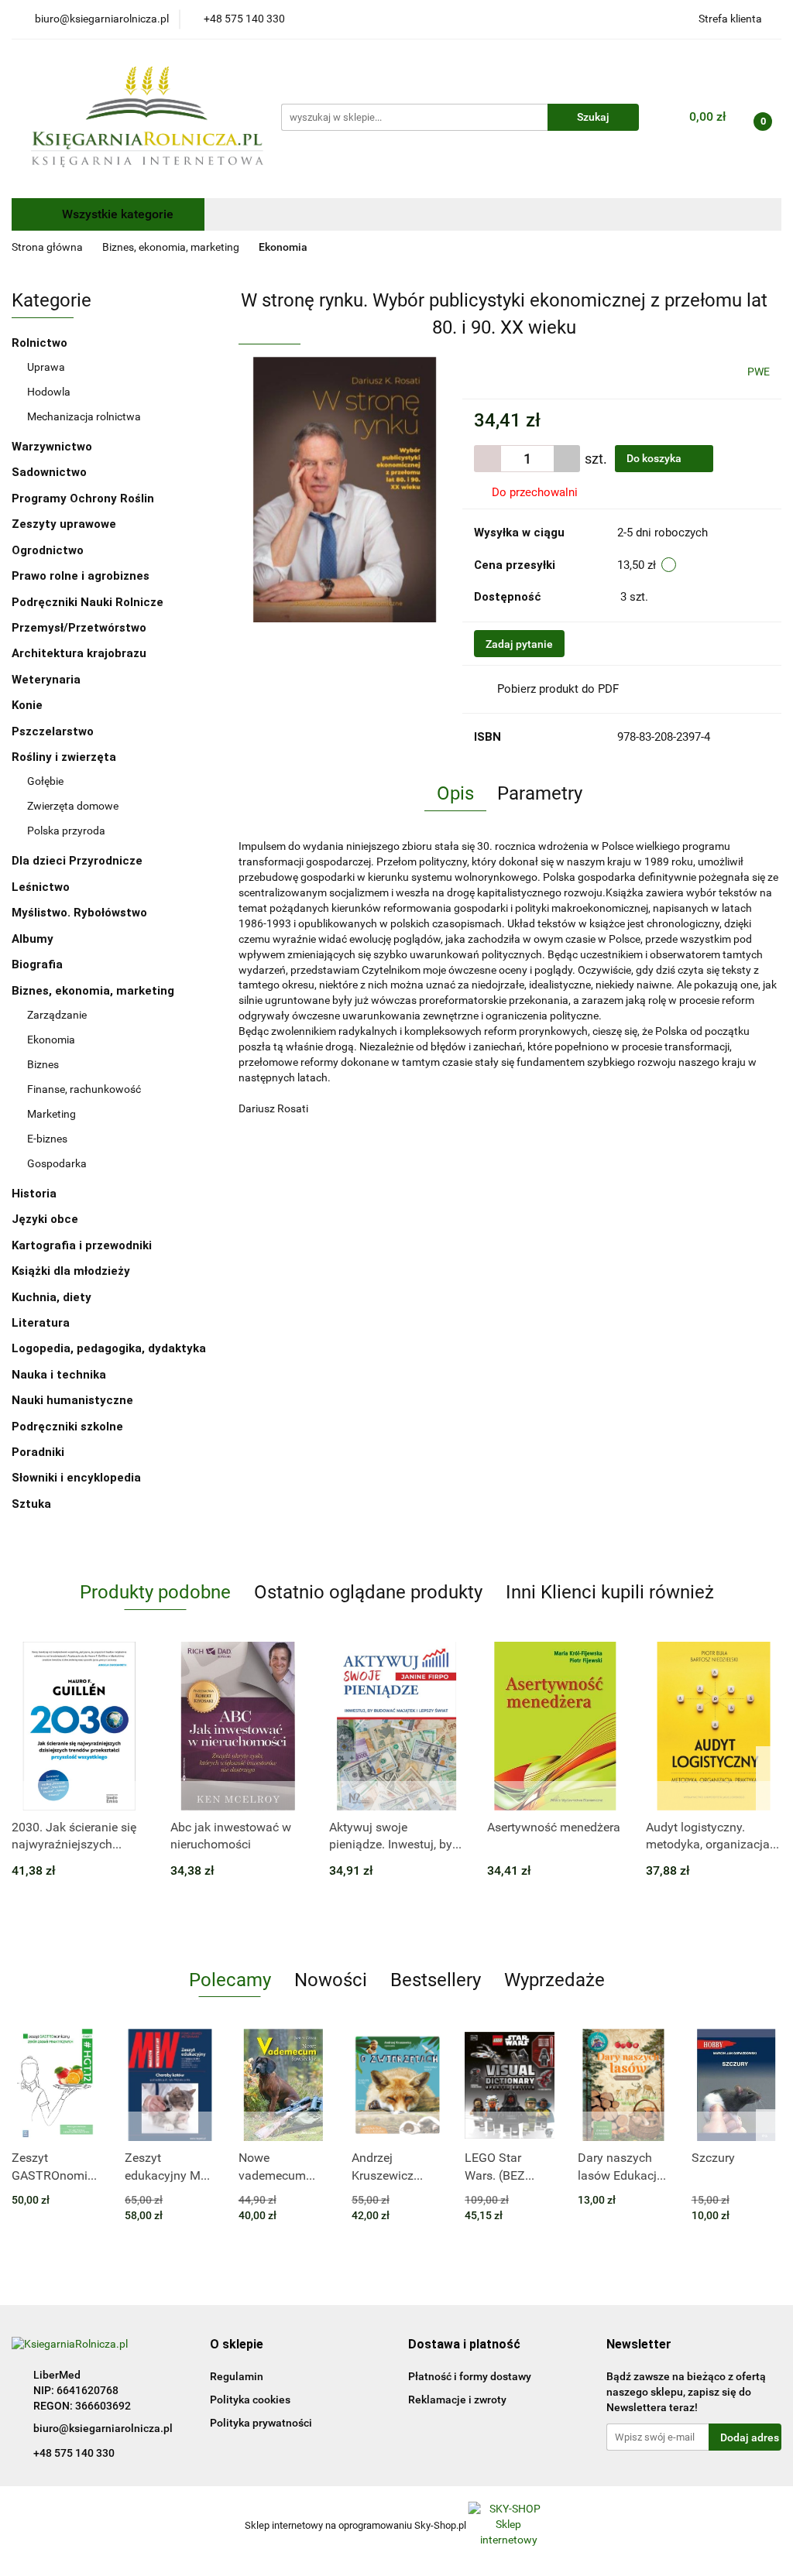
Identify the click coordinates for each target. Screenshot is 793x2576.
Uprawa (46, 367)
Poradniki (39, 1452)
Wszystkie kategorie (116, 214)
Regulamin (237, 2376)
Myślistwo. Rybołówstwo (79, 913)
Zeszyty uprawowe (64, 524)
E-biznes (47, 1139)
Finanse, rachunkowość (84, 1089)
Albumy (34, 939)
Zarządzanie (57, 1015)
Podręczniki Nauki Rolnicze (88, 602)
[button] (237, 2345)
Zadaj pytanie (519, 644)
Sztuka (33, 1504)
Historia (36, 1194)
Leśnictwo (41, 887)
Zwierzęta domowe (73, 806)
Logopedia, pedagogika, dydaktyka (109, 1348)
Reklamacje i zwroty (457, 2400)
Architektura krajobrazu (79, 653)
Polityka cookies (250, 2400)
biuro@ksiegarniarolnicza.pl (103, 2428)
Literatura (42, 1323)
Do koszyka (655, 458)
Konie (27, 705)
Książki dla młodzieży (72, 1271)
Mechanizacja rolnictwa (84, 416)
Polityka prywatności (261, 2423)
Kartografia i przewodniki (83, 1245)
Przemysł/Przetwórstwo (79, 628)
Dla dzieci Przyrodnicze (77, 861)
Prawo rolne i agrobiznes (81, 576)
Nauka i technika (60, 1375)
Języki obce (46, 1219)
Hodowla (49, 392)
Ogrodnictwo (48, 550)
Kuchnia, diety (53, 1297)
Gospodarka (57, 1163)
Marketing (51, 1114)
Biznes (43, 1064)
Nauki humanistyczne (74, 1400)
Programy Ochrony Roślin (83, 498)
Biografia (39, 964)
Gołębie (45, 781)
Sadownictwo (49, 472)
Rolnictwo (41, 343)
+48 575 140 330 (74, 2453)
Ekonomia (51, 1040)
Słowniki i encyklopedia (78, 1478)
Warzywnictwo (52, 447)
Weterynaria (46, 680)
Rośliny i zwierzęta (65, 757)
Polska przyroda (66, 831)
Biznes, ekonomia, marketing (94, 991)
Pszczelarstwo (53, 731)
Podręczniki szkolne (69, 1427)
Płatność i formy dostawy (470, 2376)
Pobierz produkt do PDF (558, 689)
